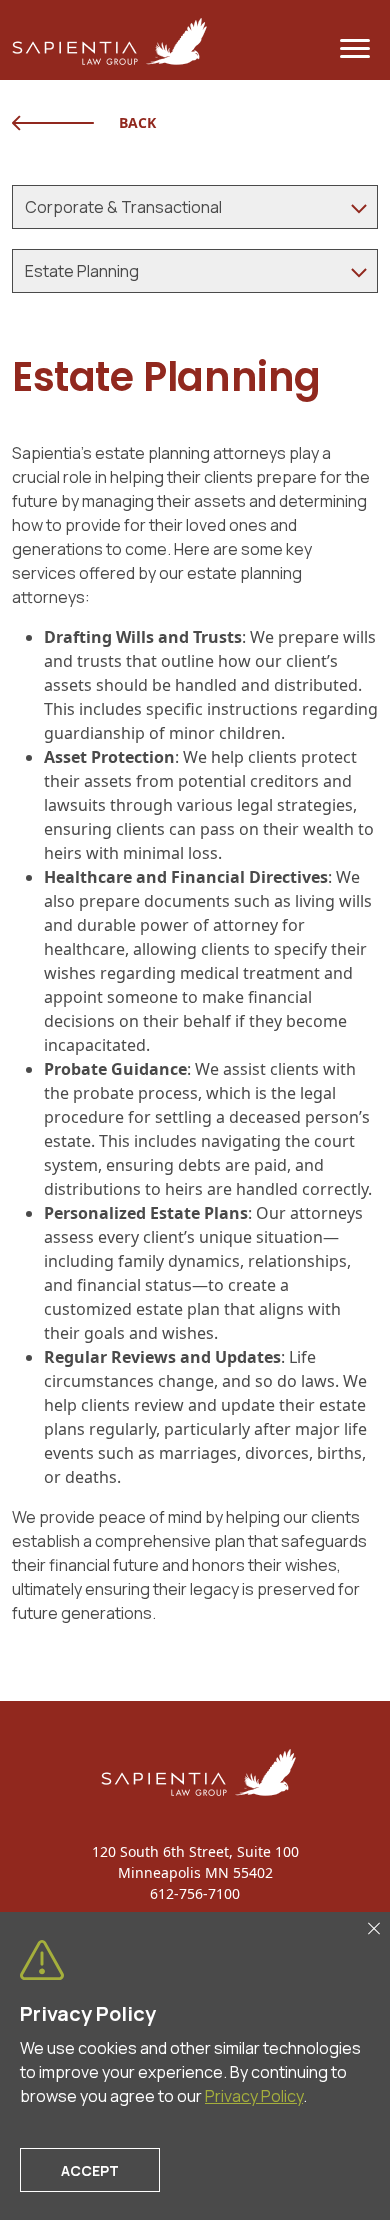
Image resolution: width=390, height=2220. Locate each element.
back (137, 122)
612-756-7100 (195, 1893)
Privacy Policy (254, 2096)
